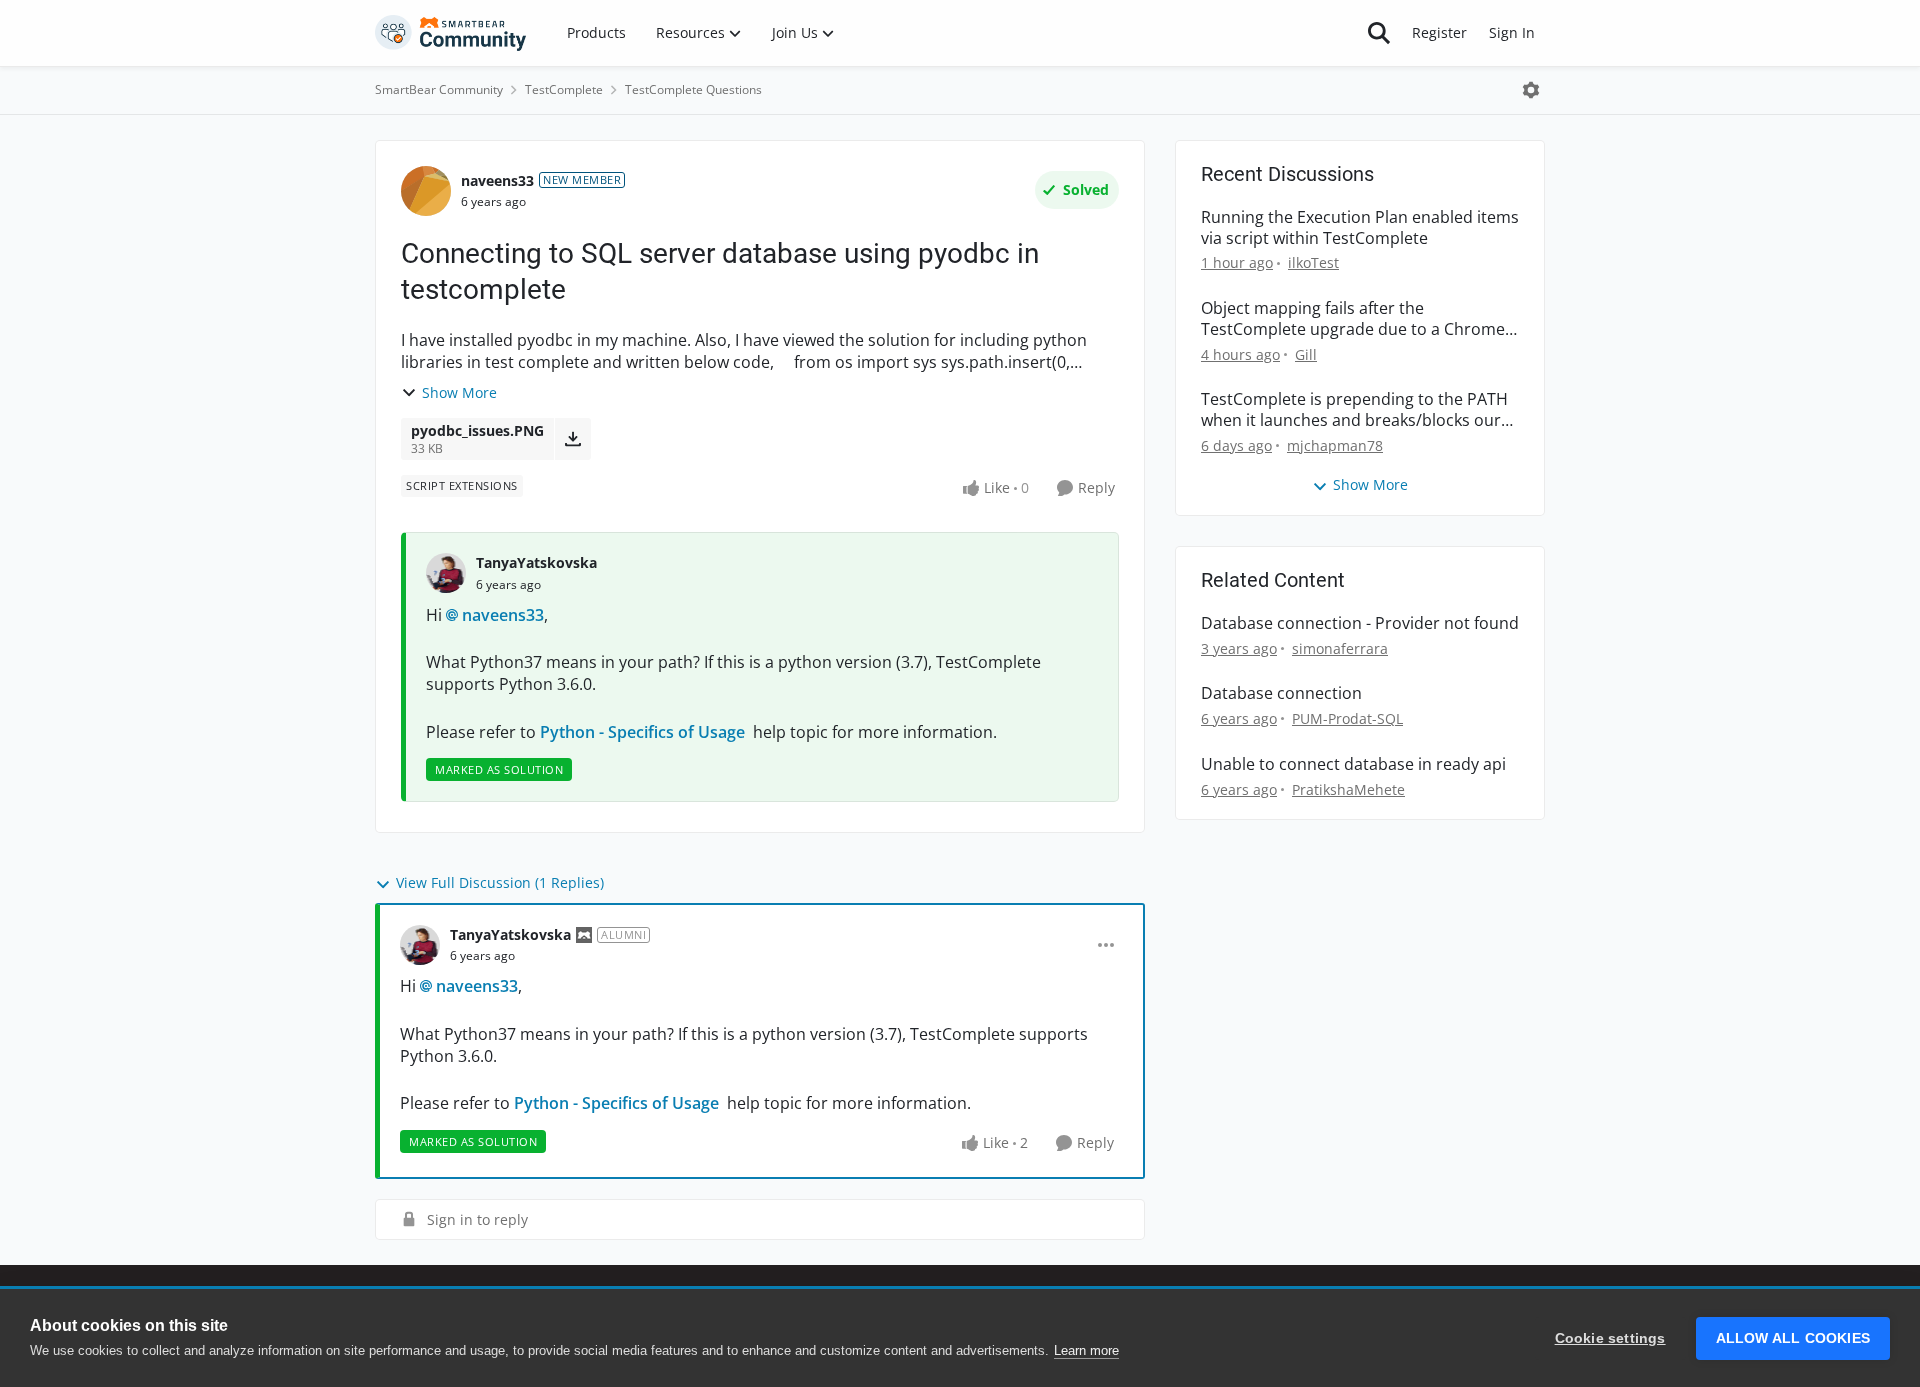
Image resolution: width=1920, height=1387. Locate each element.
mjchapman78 (1335, 445)
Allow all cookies (1793, 1338)
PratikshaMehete (1348, 789)
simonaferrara (1340, 648)
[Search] (1379, 33)
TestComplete (564, 89)
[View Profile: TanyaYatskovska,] (446, 573)
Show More (459, 392)
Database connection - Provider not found (1360, 623)
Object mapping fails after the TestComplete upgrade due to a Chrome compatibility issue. (1353, 319)
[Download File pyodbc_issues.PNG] (572, 439)
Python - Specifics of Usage (646, 732)
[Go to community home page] (451, 33)
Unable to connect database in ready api (1353, 764)
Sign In (1512, 32)
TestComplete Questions (693, 89)
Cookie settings (1610, 1338)
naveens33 (497, 180)
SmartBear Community (439, 89)
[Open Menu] (1531, 90)
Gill (1306, 354)
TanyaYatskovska (536, 562)
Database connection (1281, 693)
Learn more (1086, 1350)
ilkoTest (1313, 262)
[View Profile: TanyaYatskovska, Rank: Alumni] (420, 945)
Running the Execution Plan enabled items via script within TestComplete (1360, 228)
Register (1439, 32)
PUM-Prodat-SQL (1347, 718)
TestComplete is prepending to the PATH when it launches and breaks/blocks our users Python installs (1354, 410)
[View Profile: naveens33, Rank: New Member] (426, 191)
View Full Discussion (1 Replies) (500, 882)
